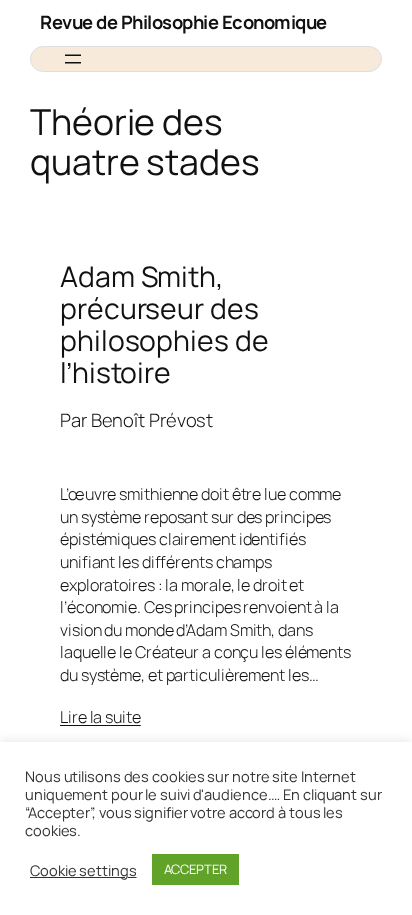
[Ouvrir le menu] (73, 59)
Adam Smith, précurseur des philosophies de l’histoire (164, 325)
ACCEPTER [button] (195, 869)
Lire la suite (100, 717)
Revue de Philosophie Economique (183, 22)
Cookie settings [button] (83, 870)
